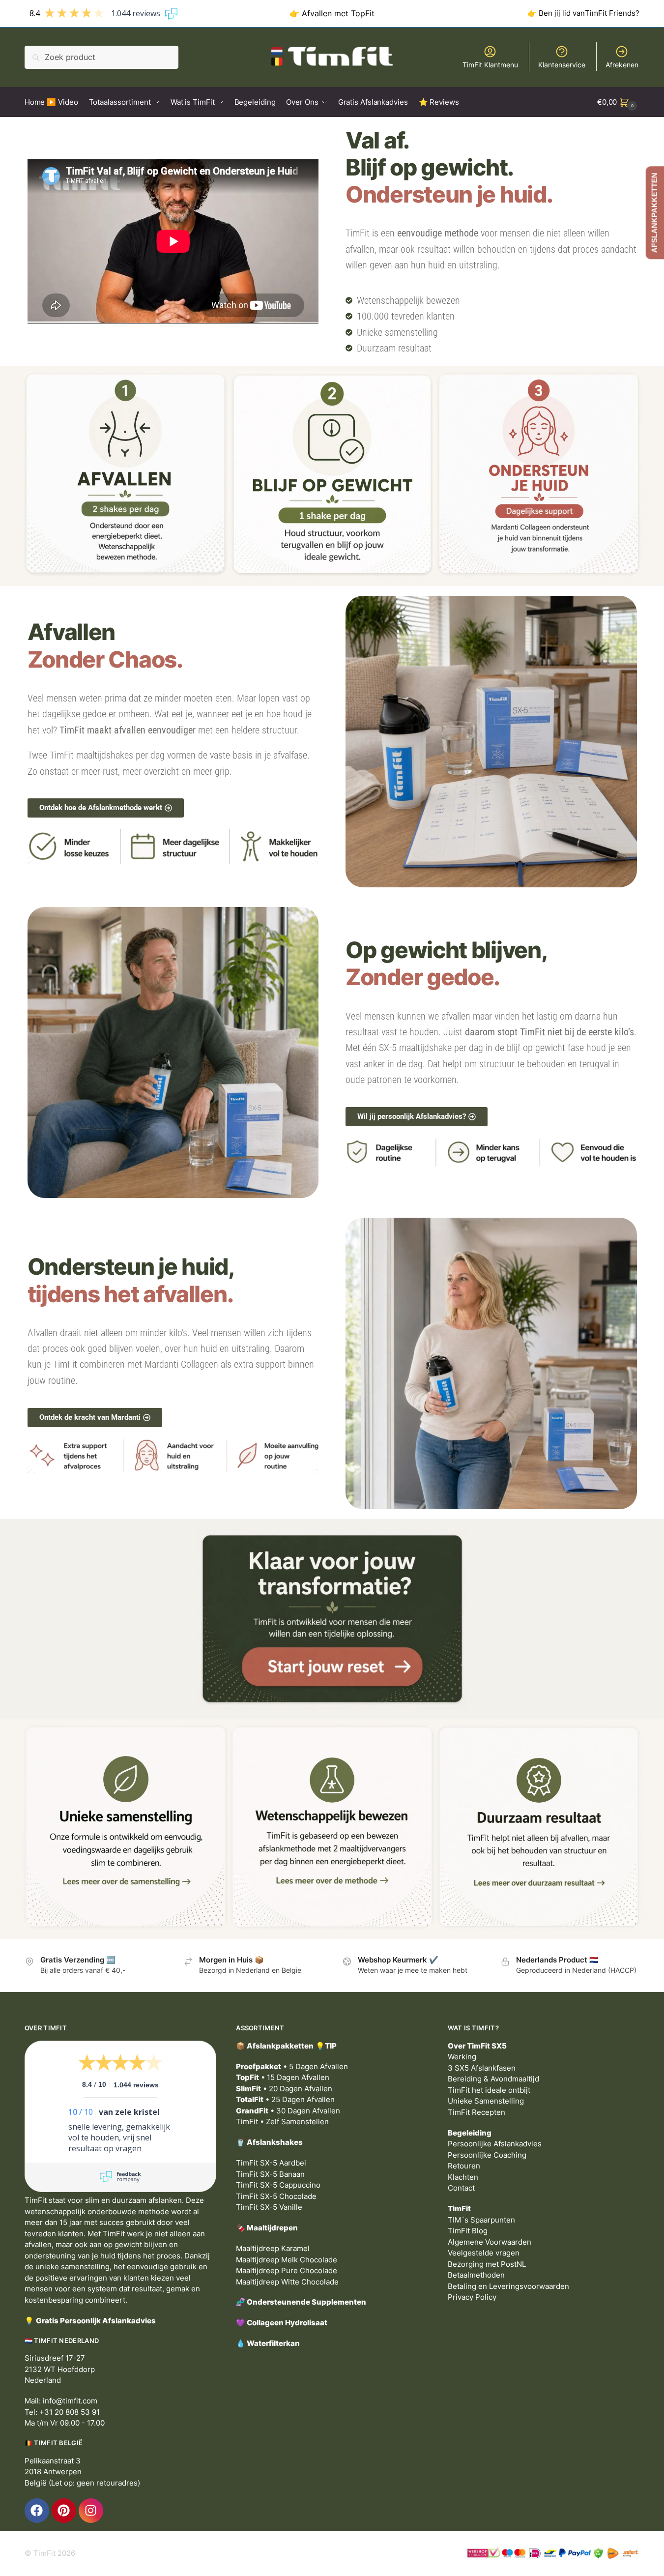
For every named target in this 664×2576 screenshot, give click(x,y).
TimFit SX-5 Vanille (269, 2207)
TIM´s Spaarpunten (481, 2220)
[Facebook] (37, 2511)
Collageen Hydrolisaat (287, 2323)
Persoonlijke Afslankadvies (495, 2144)
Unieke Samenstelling (486, 2101)
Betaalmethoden (476, 2275)
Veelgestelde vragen (484, 2253)
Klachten (463, 2177)
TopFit (363, 13)
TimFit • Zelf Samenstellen (282, 2122)
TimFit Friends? (612, 13)
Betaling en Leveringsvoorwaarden (508, 2286)
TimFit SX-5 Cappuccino (278, 2185)
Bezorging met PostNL (487, 2264)
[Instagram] (91, 2511)
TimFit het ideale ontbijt (489, 2090)
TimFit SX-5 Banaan (270, 2174)
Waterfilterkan (273, 2343)
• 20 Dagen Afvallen (284, 2089)
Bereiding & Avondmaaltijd (493, 2079)
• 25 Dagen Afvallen (285, 2099)
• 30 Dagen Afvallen (288, 2111)
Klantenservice (562, 65)
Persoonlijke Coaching (487, 2155)
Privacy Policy (472, 2297)
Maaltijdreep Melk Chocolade (287, 2260)
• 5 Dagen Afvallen (292, 2066)
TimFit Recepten (476, 2112)
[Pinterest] (64, 2511)
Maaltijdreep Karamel (273, 2248)
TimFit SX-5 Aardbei (271, 2163)
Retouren (464, 2166)
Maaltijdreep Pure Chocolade (287, 2270)
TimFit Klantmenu (490, 65)
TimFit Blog (468, 2231)
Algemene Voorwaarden (490, 2242)
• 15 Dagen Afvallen (283, 2077)
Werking (462, 2057)
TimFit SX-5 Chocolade (276, 2196)
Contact (461, 2188)
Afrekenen (622, 65)
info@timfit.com (70, 2401)
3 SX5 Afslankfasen (482, 2068)
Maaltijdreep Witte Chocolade (287, 2282)
